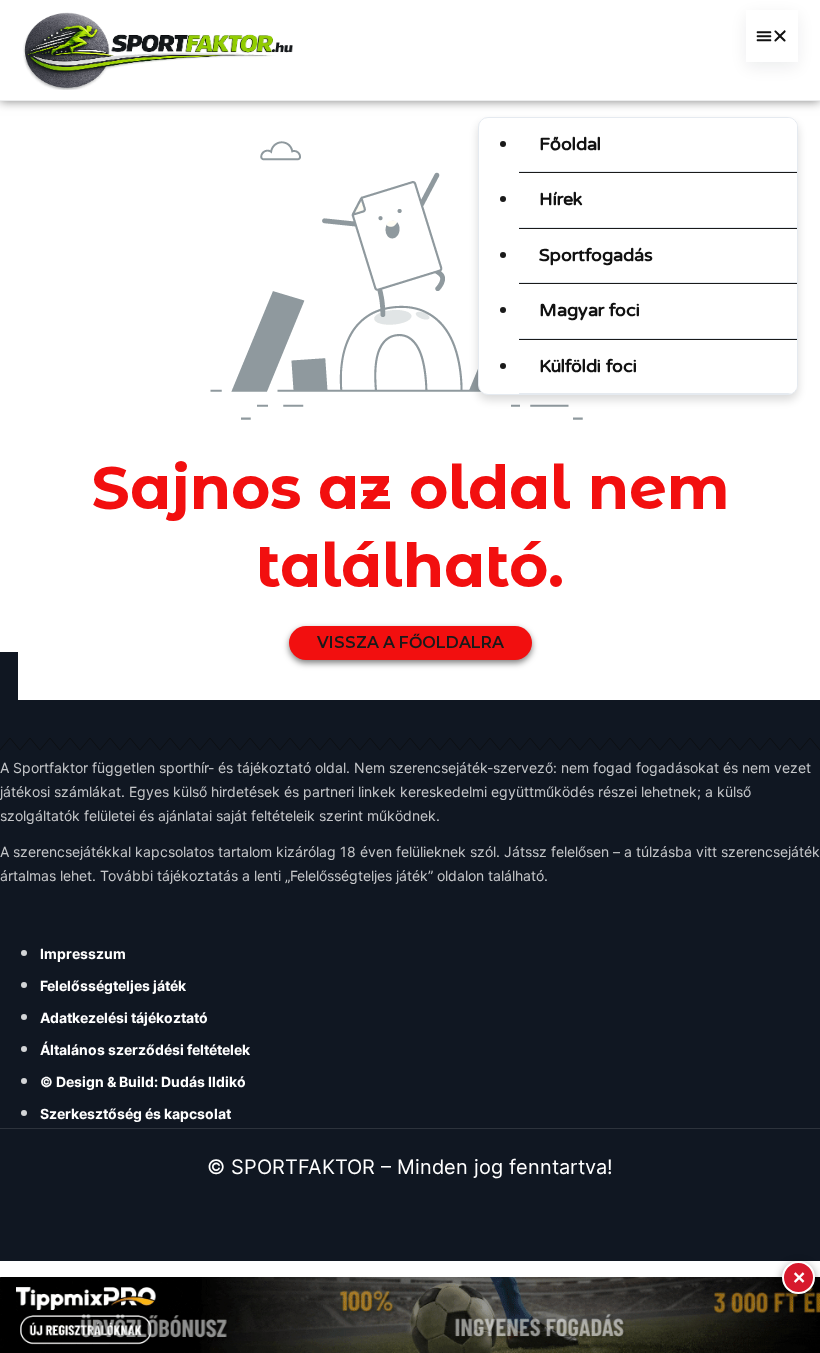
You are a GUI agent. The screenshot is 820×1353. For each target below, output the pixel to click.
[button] (772, 36)
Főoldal (570, 144)
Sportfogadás (596, 255)
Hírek (560, 199)
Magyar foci (589, 310)
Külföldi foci (588, 366)
